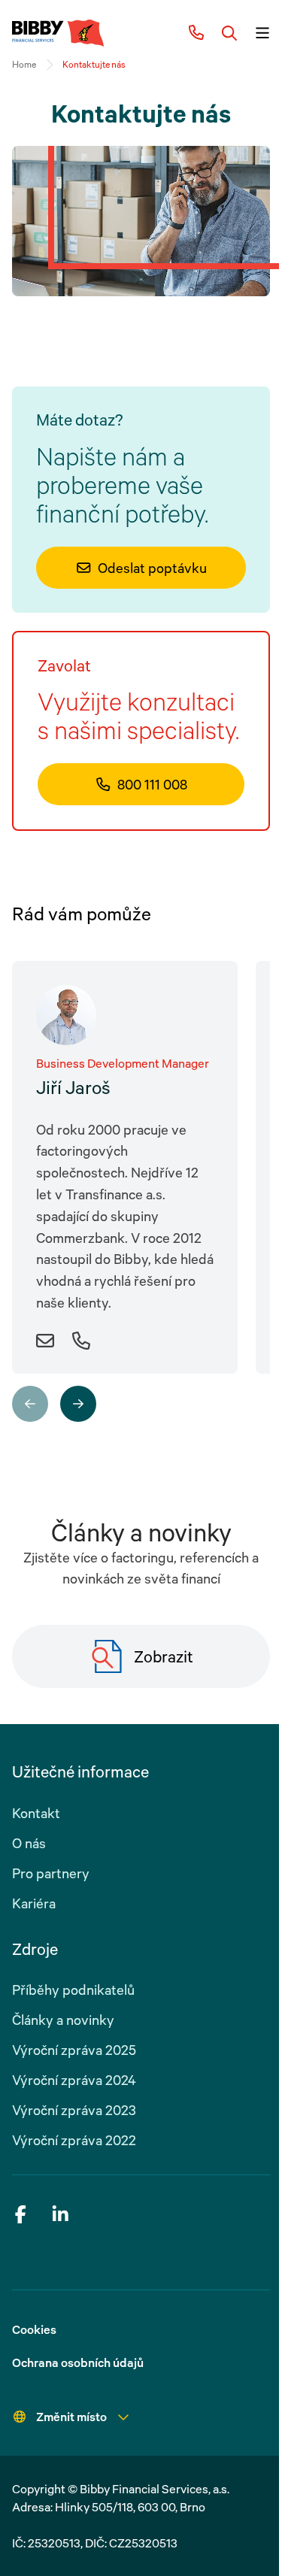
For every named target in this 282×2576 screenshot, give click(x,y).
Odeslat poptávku (152, 568)
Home (24, 64)
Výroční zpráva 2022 (74, 2140)
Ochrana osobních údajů (78, 2362)
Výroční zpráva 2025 (74, 2050)
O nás (29, 1843)
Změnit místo (71, 2417)
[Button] (229, 33)
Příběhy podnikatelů (73, 1990)
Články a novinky (63, 2020)
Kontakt (36, 1813)
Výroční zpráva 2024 (74, 2080)
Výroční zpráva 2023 (74, 2110)
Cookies (34, 2329)
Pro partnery (51, 1873)
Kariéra (34, 1903)
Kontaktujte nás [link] (94, 64)
